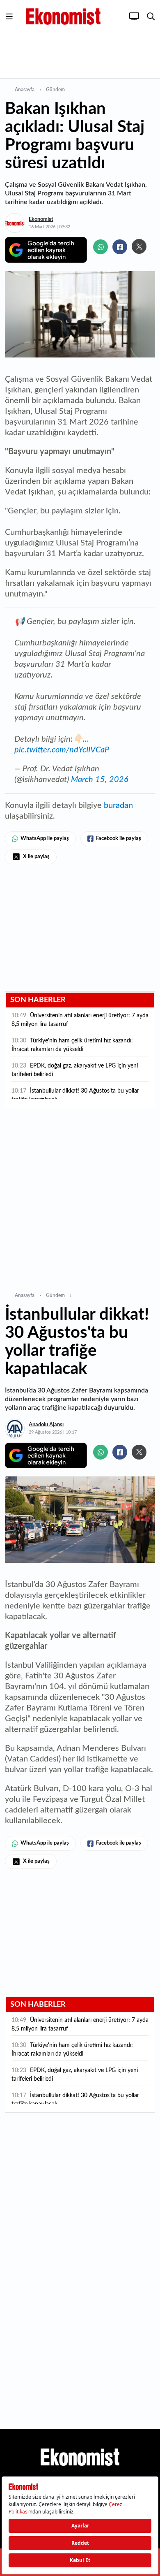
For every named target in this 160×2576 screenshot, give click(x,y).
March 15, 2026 (100, 780)
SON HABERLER (38, 1000)
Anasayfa (25, 90)
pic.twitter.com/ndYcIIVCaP (62, 750)
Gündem (55, 90)
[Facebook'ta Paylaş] (120, 247)
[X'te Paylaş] (139, 246)
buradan (118, 805)
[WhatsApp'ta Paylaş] (101, 247)
